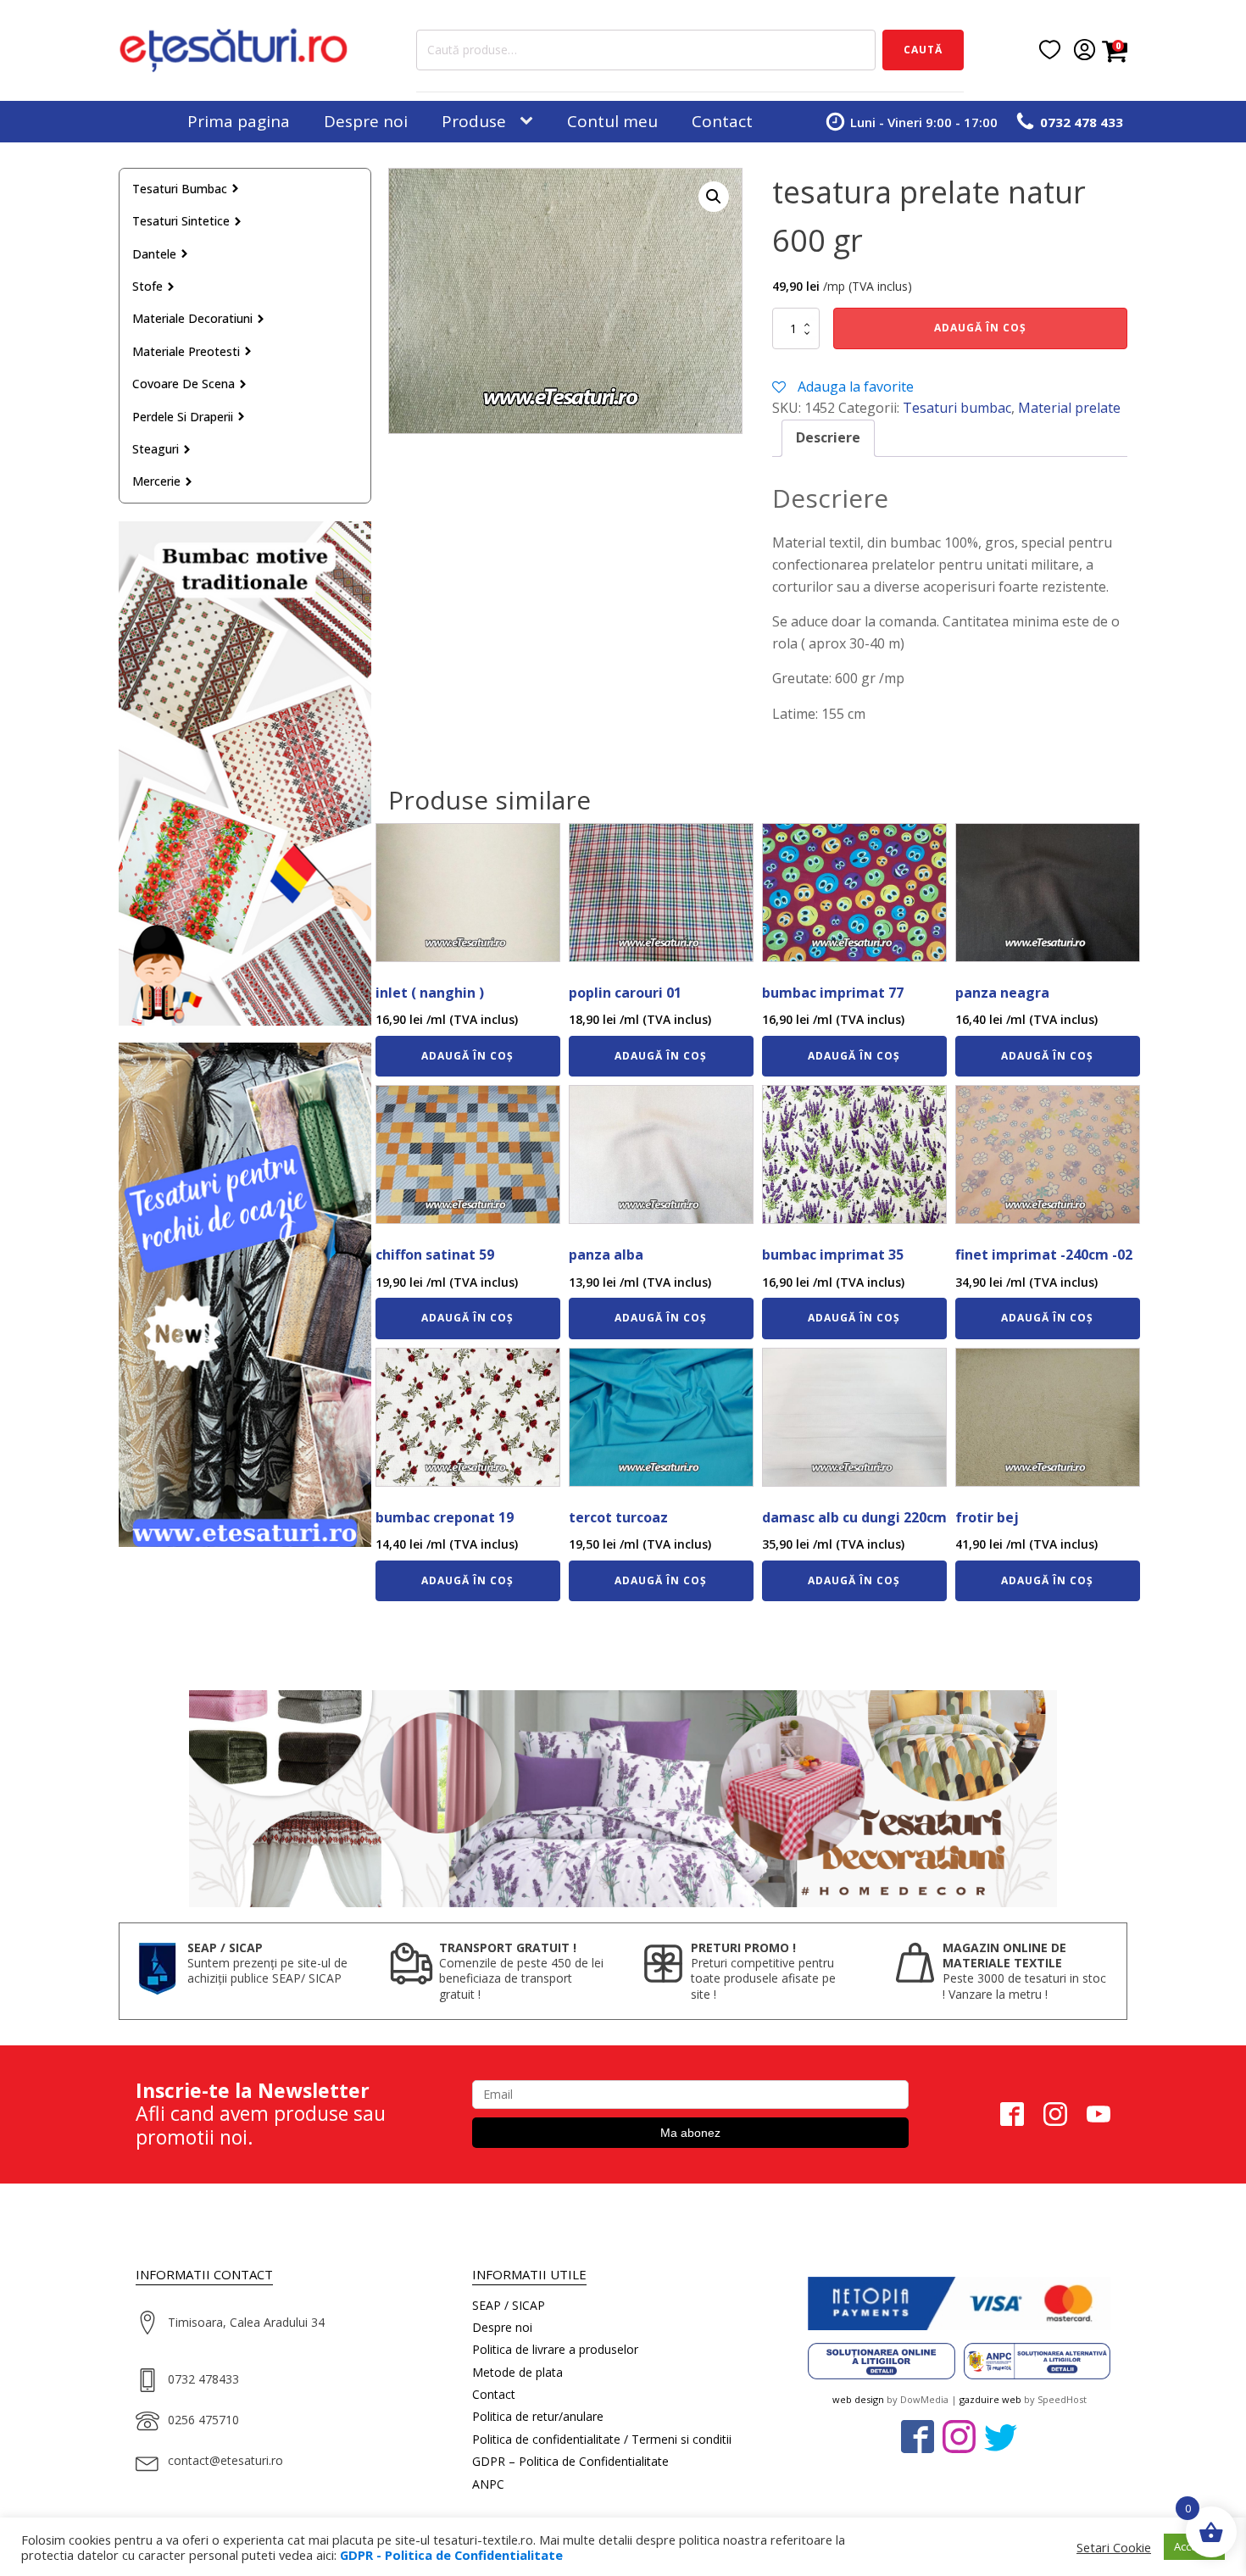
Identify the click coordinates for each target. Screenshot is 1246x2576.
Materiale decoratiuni (192, 318)
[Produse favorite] (1050, 50)
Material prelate (1069, 408)
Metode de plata (517, 2372)
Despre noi (366, 121)
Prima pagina (239, 121)
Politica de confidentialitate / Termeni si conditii (602, 2439)
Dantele (154, 254)
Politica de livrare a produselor (555, 2349)
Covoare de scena (184, 384)
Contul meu (612, 121)
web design (858, 2399)
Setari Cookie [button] (1114, 2547)
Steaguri (156, 449)
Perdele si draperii (183, 417)
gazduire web (990, 2399)
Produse (474, 121)
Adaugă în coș (980, 328)
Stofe (147, 286)
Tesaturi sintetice (181, 221)
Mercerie (156, 481)
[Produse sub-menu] (530, 121)
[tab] (828, 438)
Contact (722, 121)
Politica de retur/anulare (538, 2416)
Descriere (828, 437)
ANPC (488, 2484)
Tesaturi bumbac (180, 189)
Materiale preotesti (186, 351)
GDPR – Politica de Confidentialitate (570, 2461)
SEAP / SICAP (509, 2305)
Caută (923, 50)
